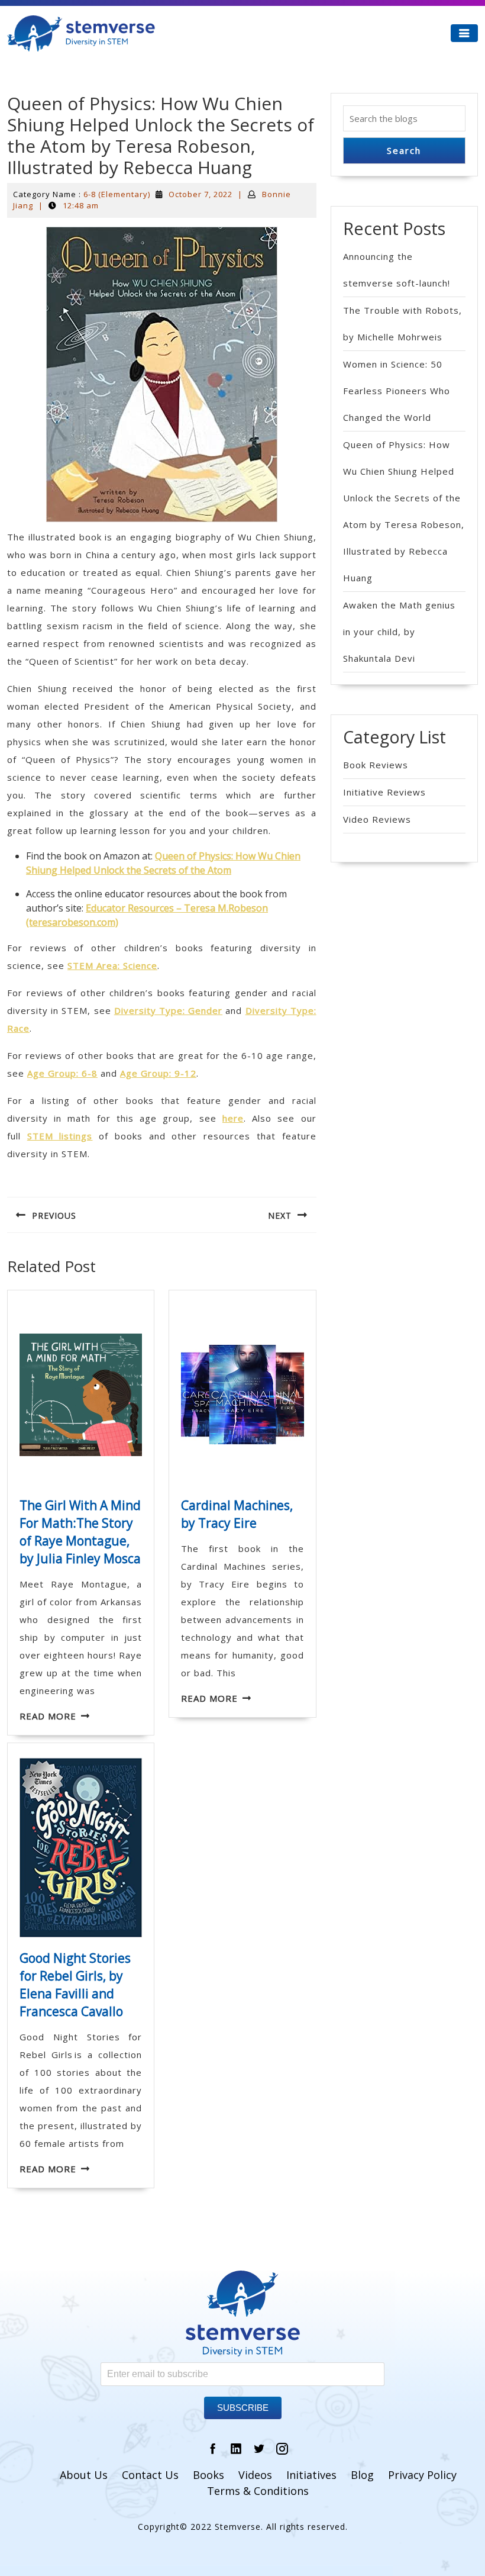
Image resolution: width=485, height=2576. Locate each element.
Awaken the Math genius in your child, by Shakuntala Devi (399, 632)
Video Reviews (377, 819)
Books (208, 2475)
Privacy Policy (422, 2475)
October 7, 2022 (201, 194)
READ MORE (48, 1716)
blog (362, 2475)
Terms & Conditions (258, 2491)
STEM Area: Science (112, 965)
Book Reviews (376, 765)
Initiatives (311, 2475)
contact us (150, 2475)
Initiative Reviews (384, 792)
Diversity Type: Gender (168, 1010)
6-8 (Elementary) (117, 194)
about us (84, 2475)
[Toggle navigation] (464, 33)
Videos (255, 2475)
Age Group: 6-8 (62, 1073)
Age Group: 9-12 (158, 1073)
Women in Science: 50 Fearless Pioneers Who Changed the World (397, 391)
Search (404, 150)
